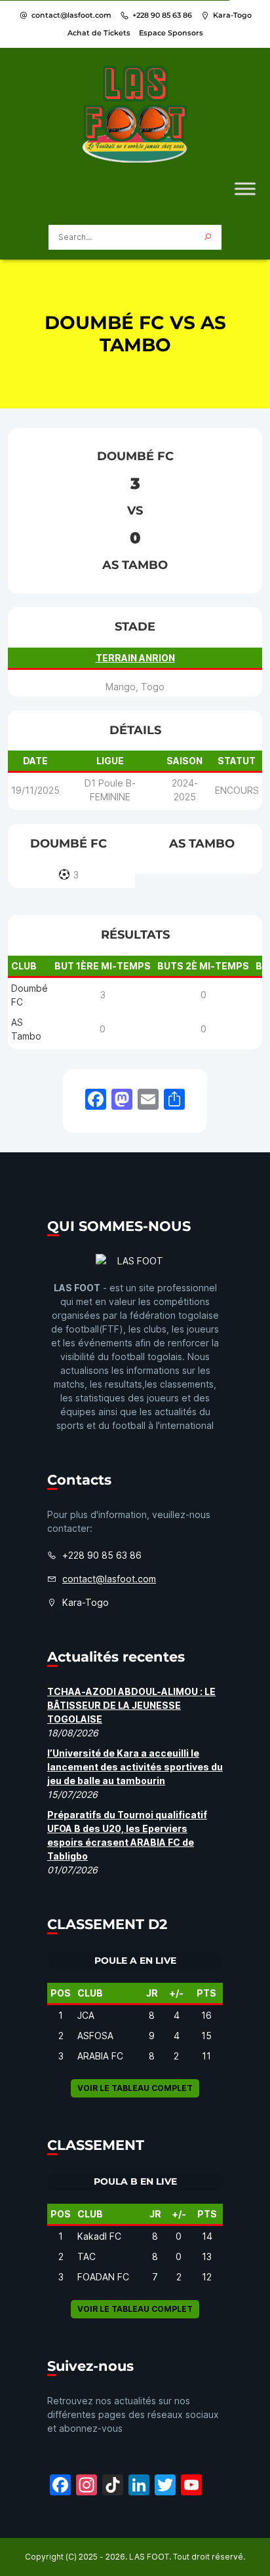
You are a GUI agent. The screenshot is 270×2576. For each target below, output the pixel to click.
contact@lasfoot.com (71, 15)
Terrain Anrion (135, 658)
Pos (61, 1993)
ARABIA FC (100, 2056)
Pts (206, 1993)
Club (90, 1993)
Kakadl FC (99, 2236)
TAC (87, 2256)
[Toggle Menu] (245, 188)
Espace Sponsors (171, 33)
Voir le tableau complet (135, 2088)
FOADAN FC (103, 2277)
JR (152, 1993)
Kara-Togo (232, 15)
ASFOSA (95, 2036)
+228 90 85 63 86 (162, 15)
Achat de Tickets (99, 33)
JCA (86, 2015)
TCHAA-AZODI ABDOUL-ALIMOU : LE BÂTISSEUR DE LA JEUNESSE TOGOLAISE (131, 1705)
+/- (176, 1993)
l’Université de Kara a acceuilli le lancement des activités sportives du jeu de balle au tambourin (135, 1767)
